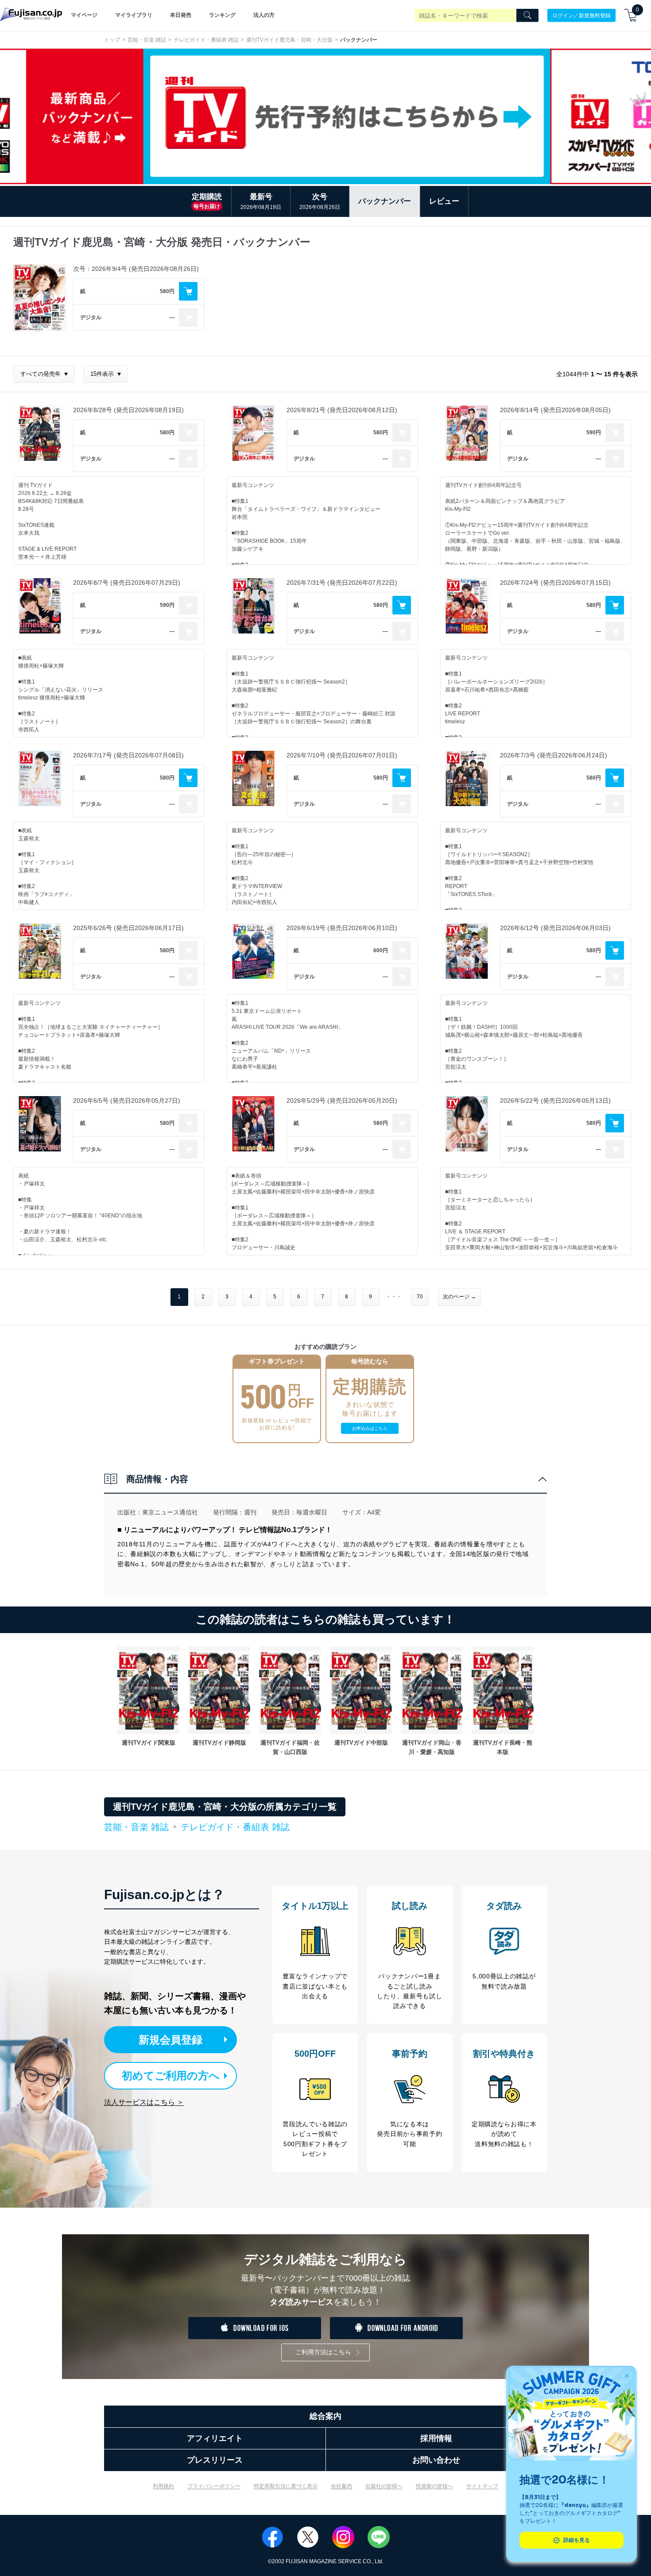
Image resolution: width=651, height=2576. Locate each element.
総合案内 (325, 2416)
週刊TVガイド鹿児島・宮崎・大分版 (289, 40)
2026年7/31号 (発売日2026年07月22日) (342, 583)
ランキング (222, 15)
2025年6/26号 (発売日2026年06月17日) (128, 928)
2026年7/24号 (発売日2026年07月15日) (555, 583)
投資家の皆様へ (434, 2486)
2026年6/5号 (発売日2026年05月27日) (127, 1101)
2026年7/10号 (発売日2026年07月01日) (342, 755)
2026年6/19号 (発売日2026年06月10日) (342, 928)
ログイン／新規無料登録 (581, 15)
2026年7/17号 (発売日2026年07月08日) (128, 755)
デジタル (91, 317)
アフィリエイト (215, 2438)
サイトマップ (482, 2486)
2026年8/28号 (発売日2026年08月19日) (128, 410)
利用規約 (163, 2486)
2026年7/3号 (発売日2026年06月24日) (554, 755)
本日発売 (181, 15)
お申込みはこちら (370, 1428)
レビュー (444, 201)
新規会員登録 (170, 2040)
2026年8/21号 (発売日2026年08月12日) (342, 410)
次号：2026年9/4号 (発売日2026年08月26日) (136, 269)
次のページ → (459, 1297)
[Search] (527, 15)
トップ (112, 40)
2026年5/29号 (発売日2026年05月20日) (342, 1101)
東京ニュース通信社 (170, 1512)
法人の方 (264, 15)
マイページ (84, 15)
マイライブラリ (134, 15)
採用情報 (436, 2438)
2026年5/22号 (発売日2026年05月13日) (555, 1101)
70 (420, 1297)
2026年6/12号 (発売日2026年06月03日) (555, 928)
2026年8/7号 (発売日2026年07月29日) (127, 583)
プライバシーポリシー (214, 2486)
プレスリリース (215, 2460)
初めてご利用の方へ (171, 2076)
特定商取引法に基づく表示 (286, 2486)
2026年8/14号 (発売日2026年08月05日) (555, 410)
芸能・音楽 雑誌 (147, 40)
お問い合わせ (436, 2460)
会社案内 (341, 2486)
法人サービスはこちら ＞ (144, 2102)
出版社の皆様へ (384, 2486)
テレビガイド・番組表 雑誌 (206, 40)
